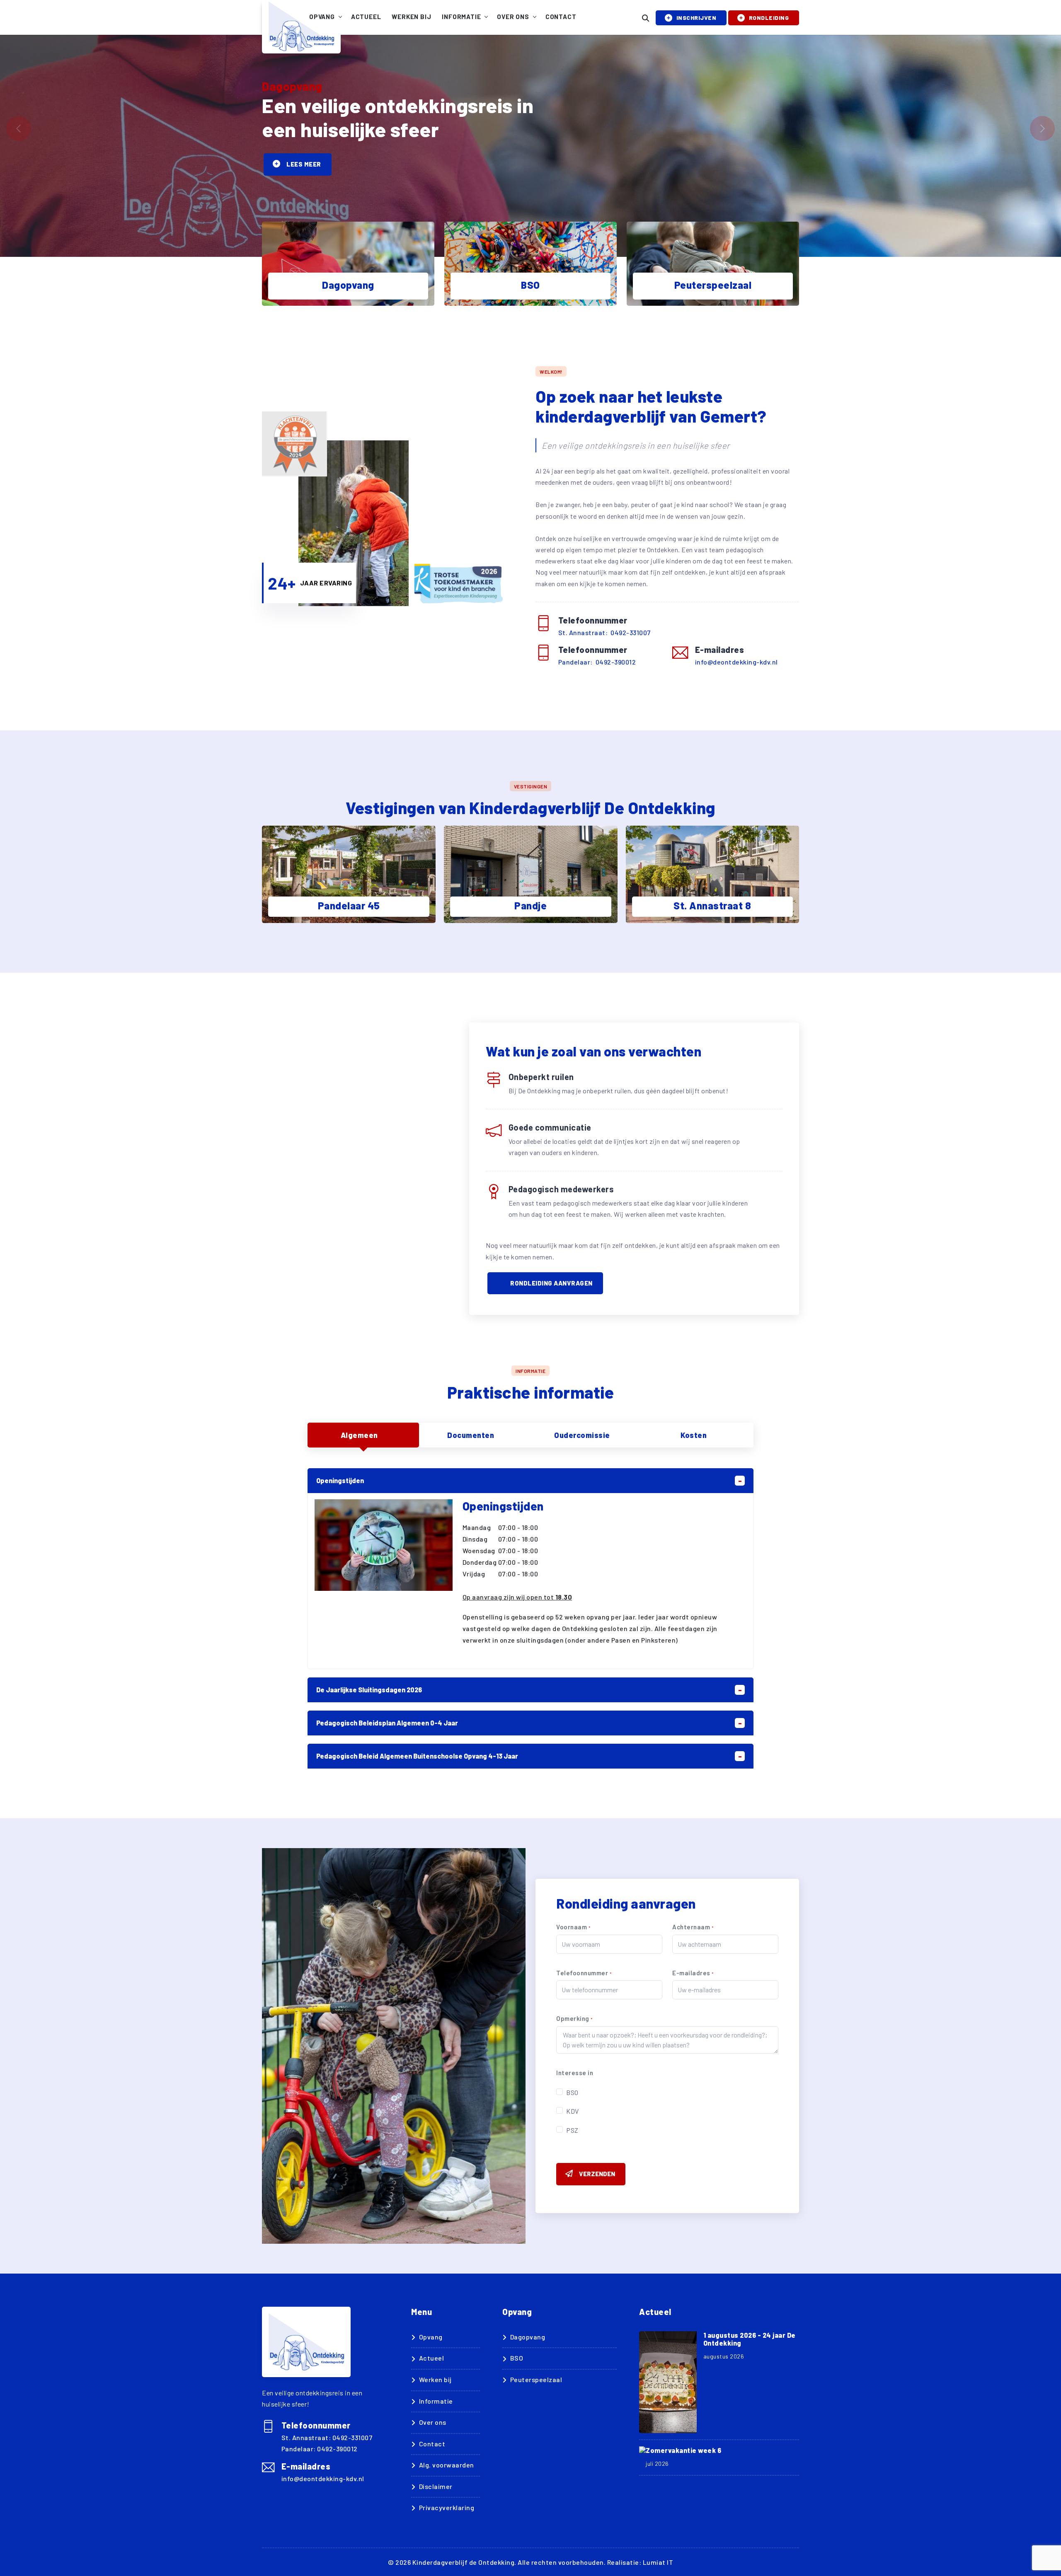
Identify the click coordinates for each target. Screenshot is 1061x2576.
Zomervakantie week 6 (683, 2450)
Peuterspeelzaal (536, 2379)
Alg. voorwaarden (447, 2465)
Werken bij (411, 17)
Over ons (513, 17)
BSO (572, 2092)
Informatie (461, 17)
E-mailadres (693, 1973)
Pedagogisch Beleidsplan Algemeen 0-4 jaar (387, 1723)
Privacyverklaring (447, 2507)
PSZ (572, 2130)
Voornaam (573, 1927)
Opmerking (574, 2018)
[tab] (363, 1435)
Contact (561, 17)
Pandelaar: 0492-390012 (597, 662)
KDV (573, 2111)
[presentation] (19, 128)
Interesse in (575, 2073)
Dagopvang (528, 2337)
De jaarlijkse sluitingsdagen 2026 (369, 1690)
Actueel (366, 17)
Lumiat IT (658, 2562)
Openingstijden (340, 1480)
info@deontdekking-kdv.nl (736, 662)
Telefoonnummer (584, 1973)
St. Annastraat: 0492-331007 (604, 632)
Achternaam (693, 1927)
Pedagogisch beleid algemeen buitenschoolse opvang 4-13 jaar (417, 1756)
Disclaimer (436, 2486)
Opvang (322, 17)
